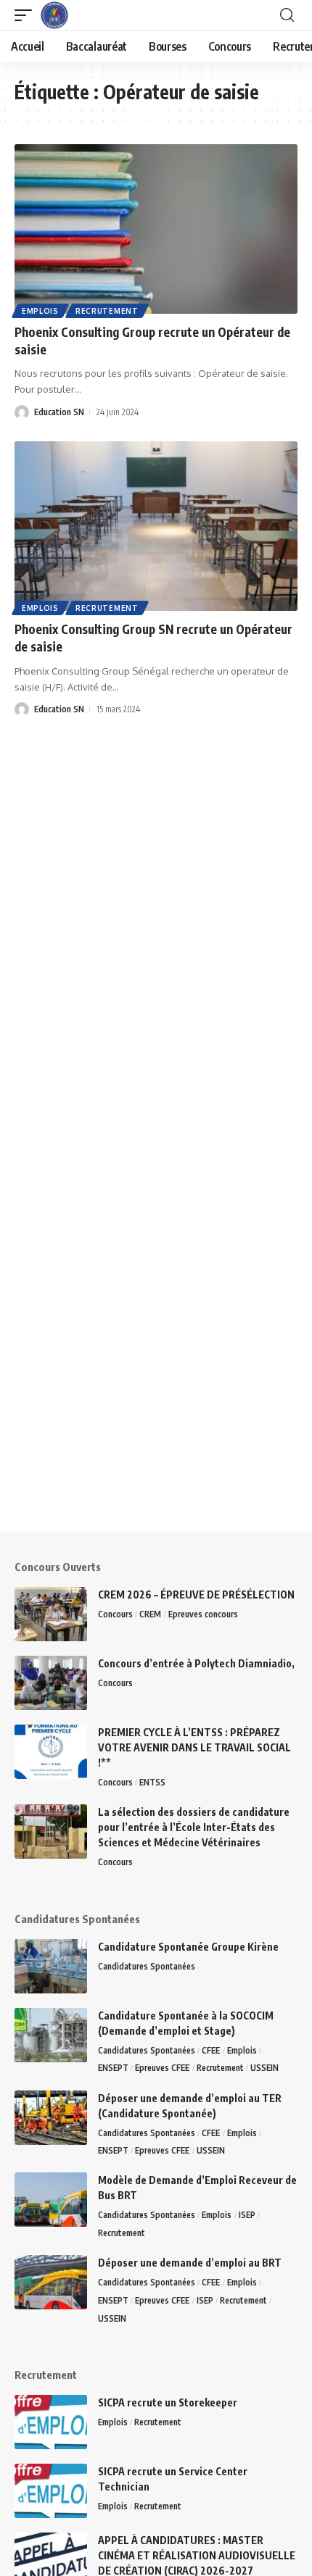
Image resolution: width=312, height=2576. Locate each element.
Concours (115, 1614)
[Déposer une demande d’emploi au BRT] (51, 2282)
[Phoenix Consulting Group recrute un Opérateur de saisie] (156, 229)
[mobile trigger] (27, 15)
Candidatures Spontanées (147, 1966)
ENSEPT (113, 2068)
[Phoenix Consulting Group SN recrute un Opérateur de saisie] (156, 526)
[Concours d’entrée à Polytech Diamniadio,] (51, 1683)
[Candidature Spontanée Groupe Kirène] (51, 1966)
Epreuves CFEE (162, 2068)
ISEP (247, 2215)
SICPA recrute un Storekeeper (168, 2402)
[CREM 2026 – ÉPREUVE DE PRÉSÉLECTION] (51, 1614)
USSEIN (264, 2068)
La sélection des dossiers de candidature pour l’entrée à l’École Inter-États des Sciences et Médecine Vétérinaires (194, 1827)
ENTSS (152, 1782)
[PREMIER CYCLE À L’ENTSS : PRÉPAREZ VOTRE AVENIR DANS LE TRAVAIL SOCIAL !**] (51, 1752)
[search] (287, 15)
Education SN (59, 412)
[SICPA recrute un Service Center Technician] (51, 2491)
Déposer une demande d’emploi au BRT (190, 2263)
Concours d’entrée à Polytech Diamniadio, (196, 1663)
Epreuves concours (203, 1614)
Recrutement (107, 311)
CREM (150, 1614)
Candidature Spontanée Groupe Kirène (188, 1947)
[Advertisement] (156, 1377)
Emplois (40, 311)
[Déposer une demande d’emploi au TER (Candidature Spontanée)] (51, 2118)
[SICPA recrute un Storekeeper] (51, 2422)
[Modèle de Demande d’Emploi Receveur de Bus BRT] (51, 2200)
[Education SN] (54, 15)
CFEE (211, 2050)
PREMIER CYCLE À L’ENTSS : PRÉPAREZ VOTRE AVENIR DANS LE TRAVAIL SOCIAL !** (194, 1747)
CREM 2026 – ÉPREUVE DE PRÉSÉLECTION (196, 1595)
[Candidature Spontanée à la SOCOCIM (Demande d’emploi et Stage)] (51, 2035)
